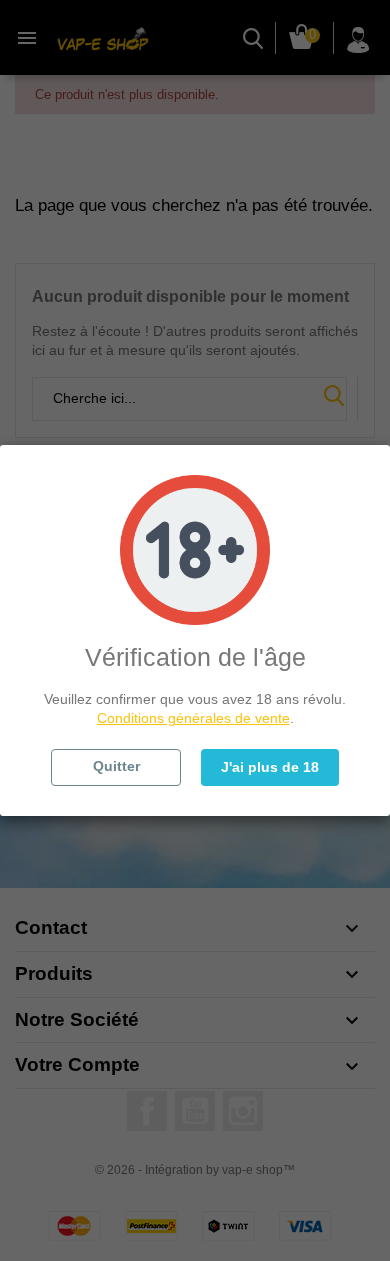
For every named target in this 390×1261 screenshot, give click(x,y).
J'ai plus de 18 (270, 767)
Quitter (116, 766)
